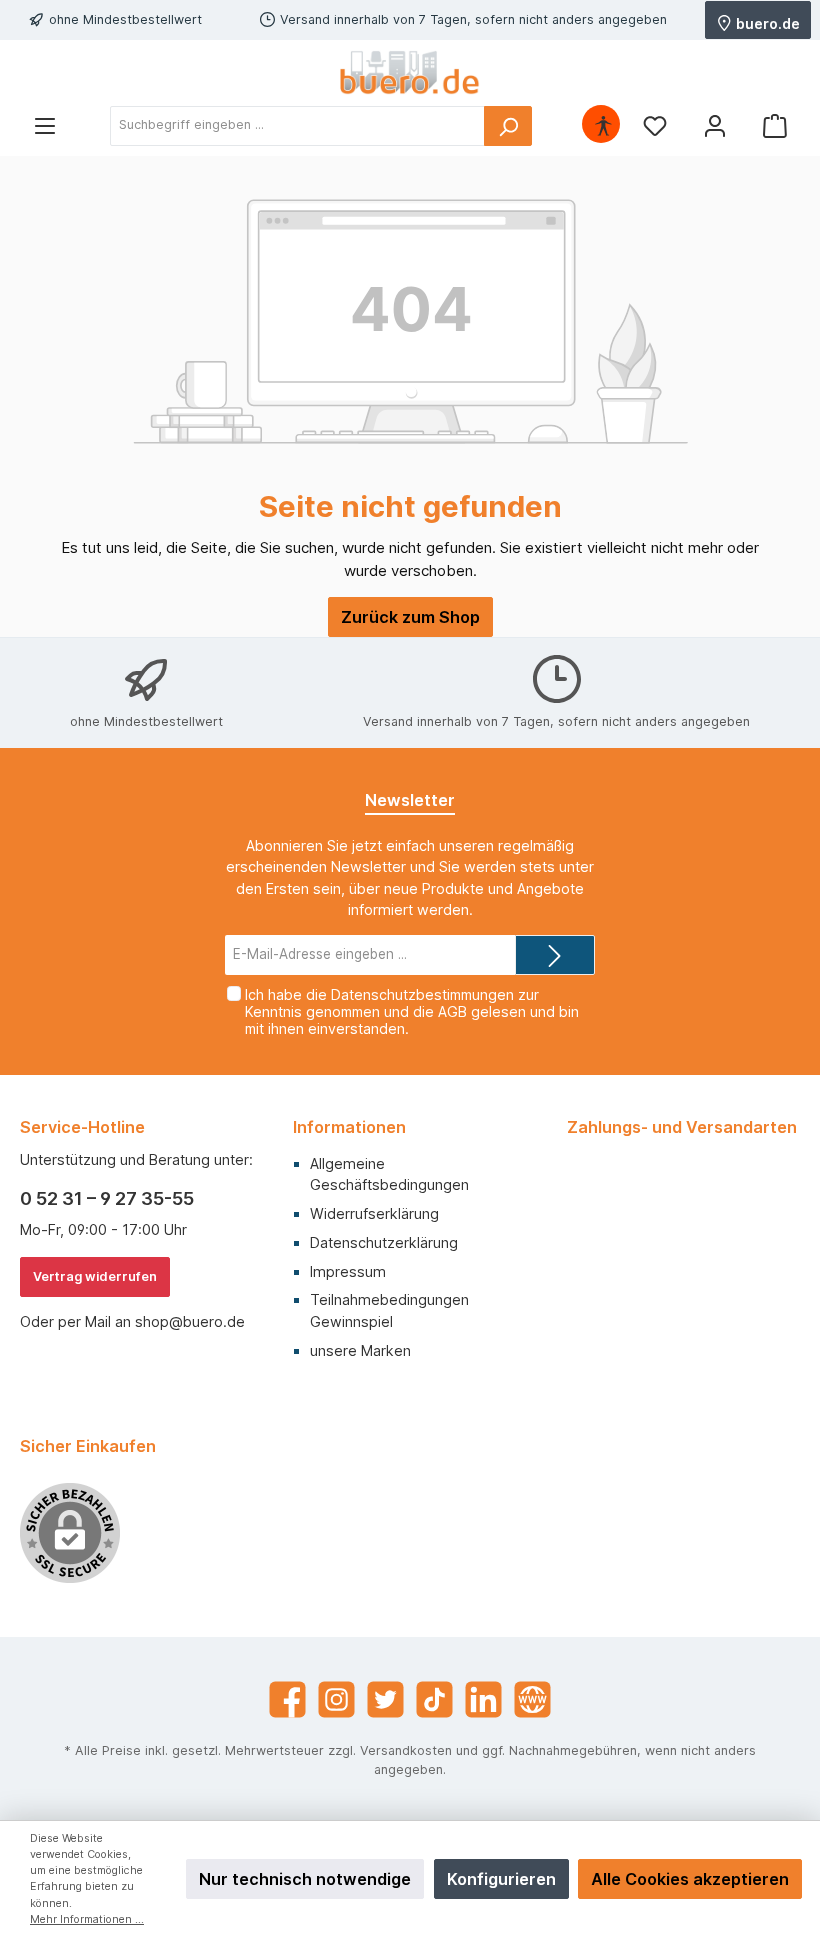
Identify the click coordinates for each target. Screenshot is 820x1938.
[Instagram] (336, 1699)
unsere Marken (360, 1350)
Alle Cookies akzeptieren (690, 1879)
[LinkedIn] (483, 1699)
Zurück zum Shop (410, 617)
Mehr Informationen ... (87, 1919)
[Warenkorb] (775, 125)
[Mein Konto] (715, 125)
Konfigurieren (501, 1879)
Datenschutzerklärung (384, 1242)
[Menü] (45, 125)
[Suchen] (508, 126)
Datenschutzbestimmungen (422, 994)
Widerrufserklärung (374, 1213)
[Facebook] (287, 1699)
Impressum (348, 1271)
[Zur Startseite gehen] (410, 72)
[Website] (532, 1699)
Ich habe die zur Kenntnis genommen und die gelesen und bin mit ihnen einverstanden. (412, 1011)
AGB (452, 1011)
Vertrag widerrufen (95, 1276)
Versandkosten (406, 1750)
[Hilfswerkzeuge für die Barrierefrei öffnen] (603, 125)
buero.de (766, 22)
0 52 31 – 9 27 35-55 (107, 1198)
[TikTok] (434, 1699)
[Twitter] (385, 1699)
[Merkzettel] (655, 125)
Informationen (349, 1127)
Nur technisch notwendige (305, 1879)
